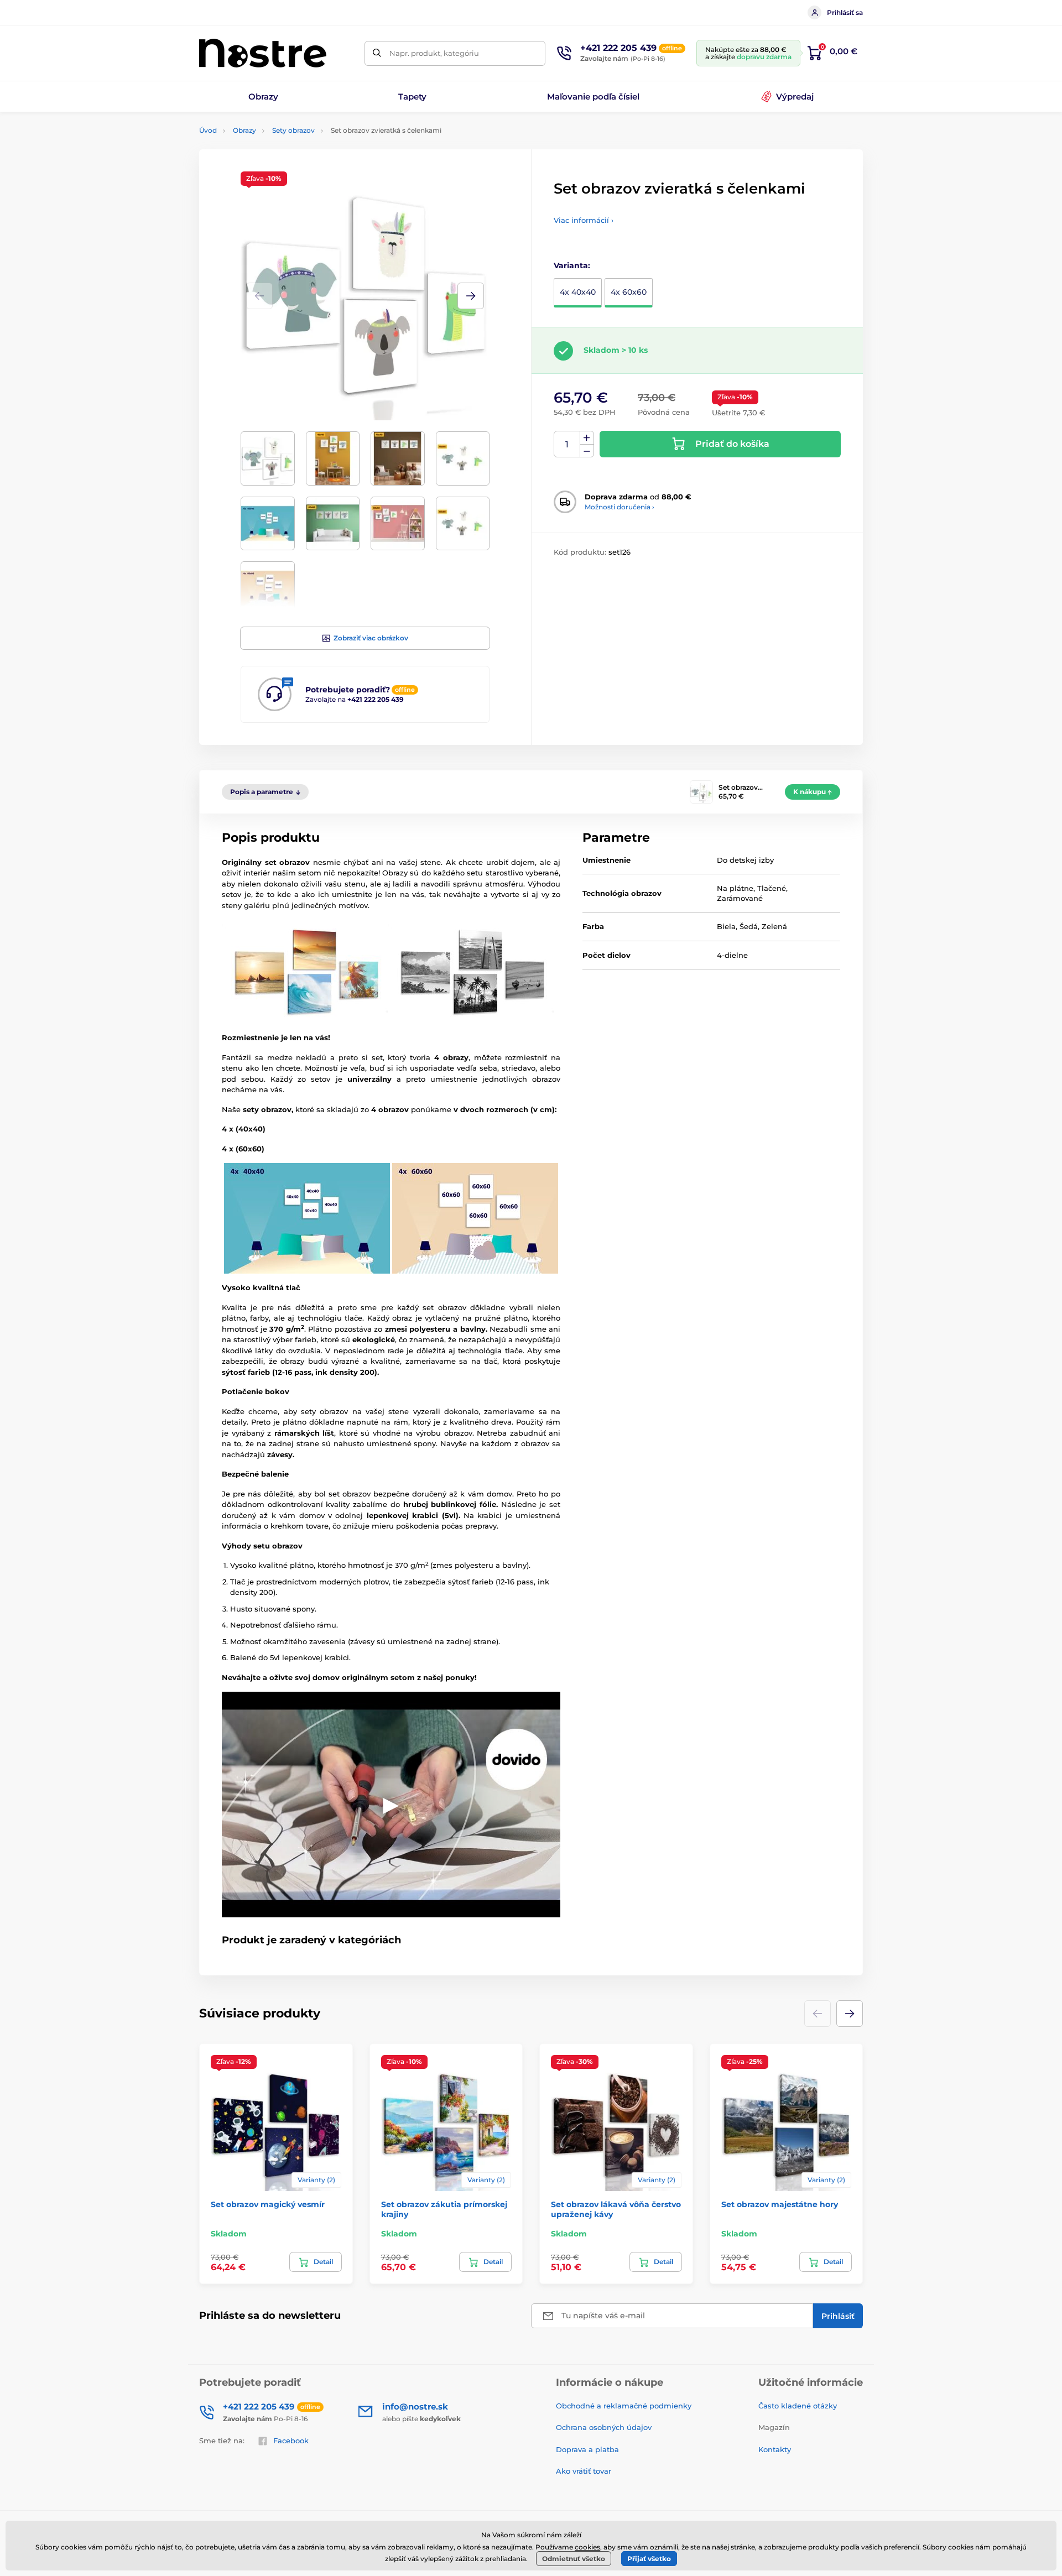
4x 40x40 (578, 292)
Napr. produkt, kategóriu (434, 53)
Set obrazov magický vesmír (268, 2204)
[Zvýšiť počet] (587, 438)
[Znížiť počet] (587, 451)
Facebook (291, 2441)
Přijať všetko (649, 2559)
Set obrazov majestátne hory (780, 2204)
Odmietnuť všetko (574, 2559)
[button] (471, 296)
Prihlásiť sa (845, 12)
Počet (567, 444)
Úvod (208, 130)
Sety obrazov (293, 130)
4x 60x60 (629, 292)
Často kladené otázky (798, 2406)
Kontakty (775, 2449)
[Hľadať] (377, 53)
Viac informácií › (584, 220)
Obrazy (244, 130)
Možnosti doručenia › (619, 507)
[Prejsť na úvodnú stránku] (263, 53)
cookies (587, 2547)
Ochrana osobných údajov (604, 2427)
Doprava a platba (587, 2449)
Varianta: (572, 265)
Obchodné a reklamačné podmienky (624, 2406)
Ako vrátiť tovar (584, 2471)
